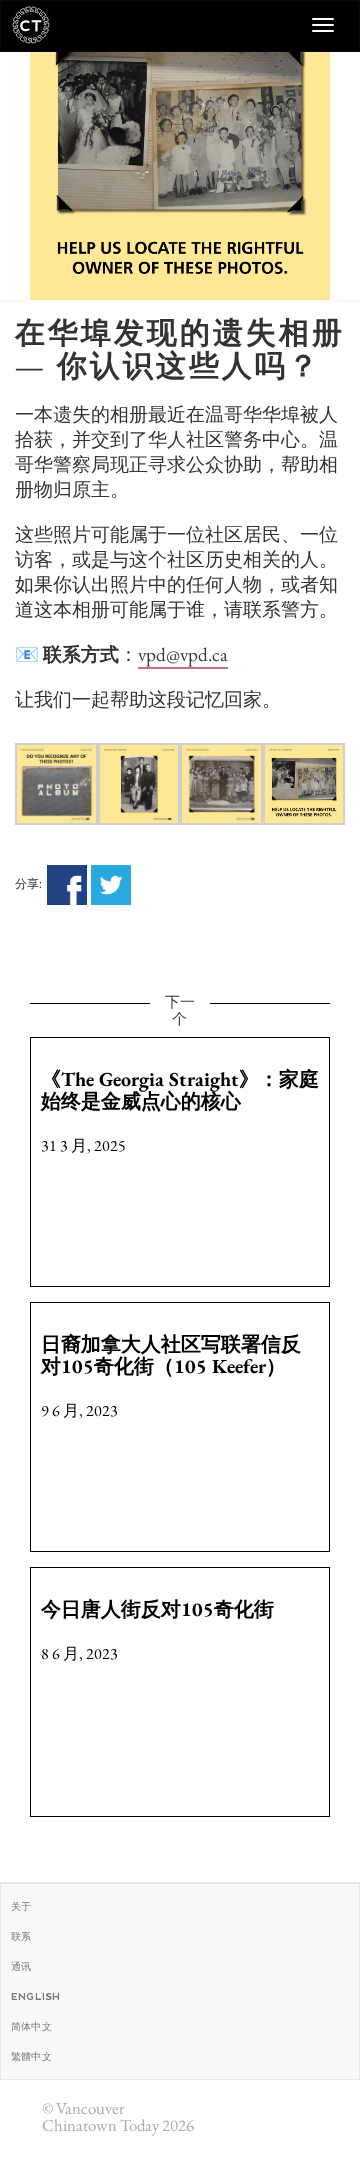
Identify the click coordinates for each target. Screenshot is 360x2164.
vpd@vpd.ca (183, 654)
